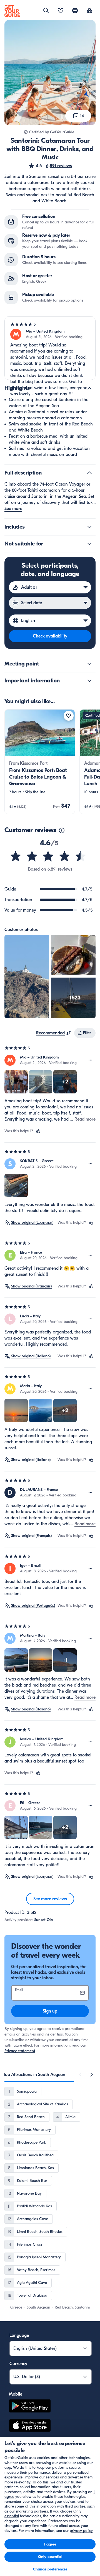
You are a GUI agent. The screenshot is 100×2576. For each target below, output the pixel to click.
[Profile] (89, 11)
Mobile (16, 2394)
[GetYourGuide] (12, 11)
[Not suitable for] (89, 544)
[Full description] (89, 473)
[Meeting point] (89, 664)
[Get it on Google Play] (30, 2407)
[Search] (46, 11)
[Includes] (89, 527)
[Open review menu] (91, 1060)
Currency (18, 2364)
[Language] (75, 11)
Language (19, 2335)
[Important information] (89, 681)
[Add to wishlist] (69, 716)
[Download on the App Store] (30, 2426)
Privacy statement (20, 2051)
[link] (40, 762)
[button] (50, 166)
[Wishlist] (61, 11)
